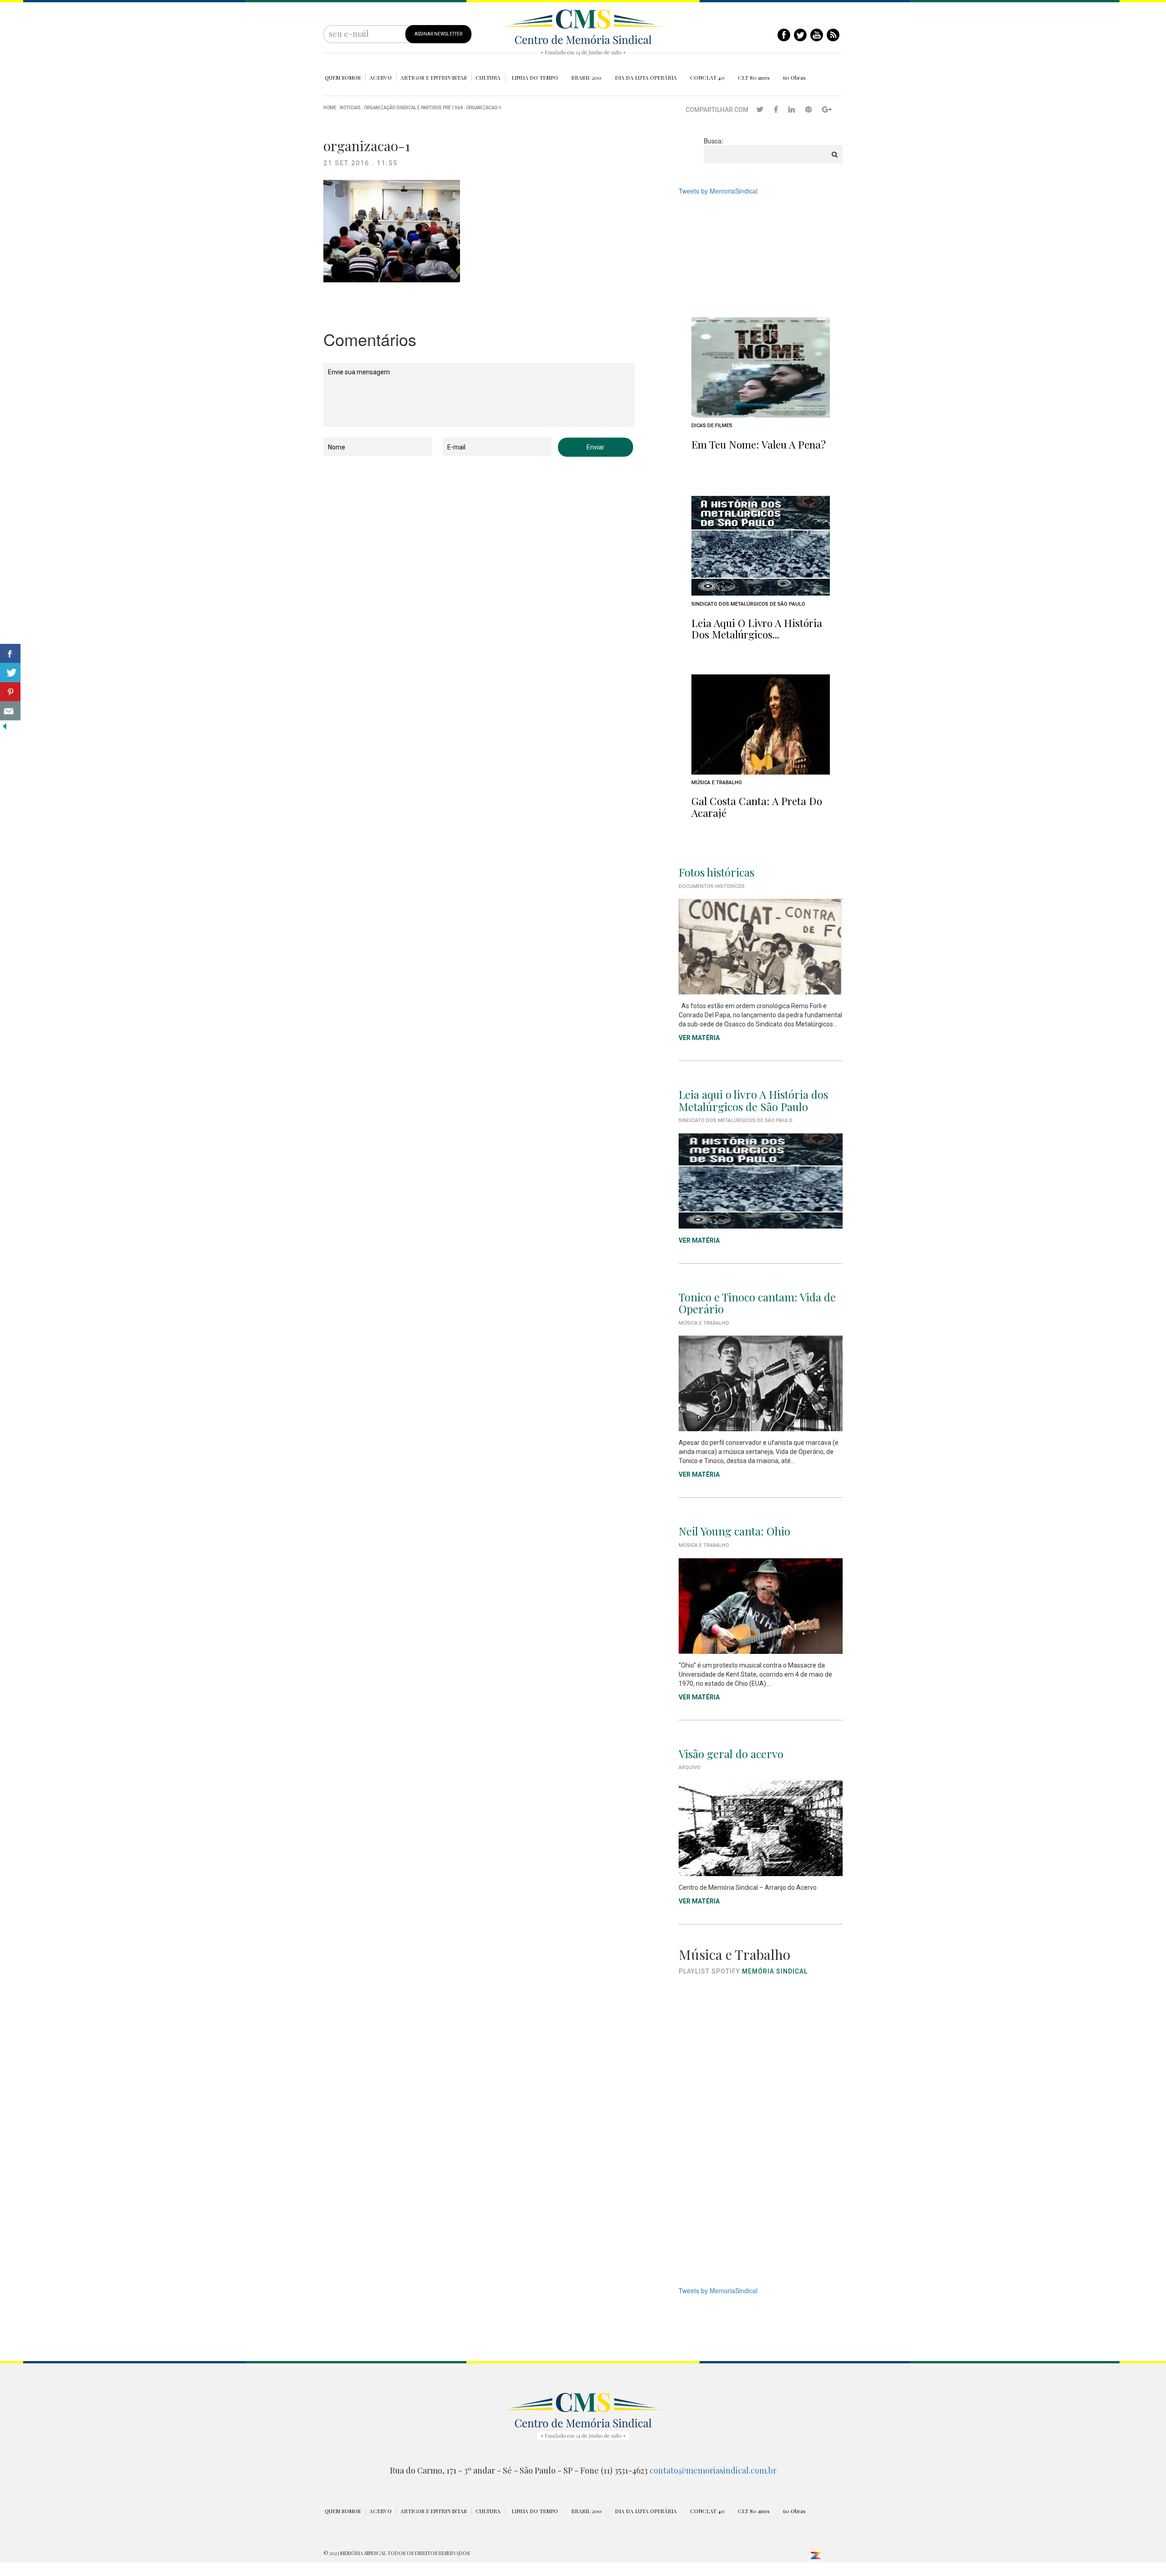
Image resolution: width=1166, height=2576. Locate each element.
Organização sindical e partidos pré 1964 (413, 108)
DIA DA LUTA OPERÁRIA (646, 77)
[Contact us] (10, 711)
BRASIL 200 (586, 77)
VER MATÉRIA (699, 1038)
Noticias (350, 108)
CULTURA (488, 77)
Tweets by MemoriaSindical (718, 191)
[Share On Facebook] (10, 653)
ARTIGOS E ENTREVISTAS (434, 77)
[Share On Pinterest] (10, 692)
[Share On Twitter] (10, 673)
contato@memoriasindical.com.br (713, 2470)
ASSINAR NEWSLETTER (438, 34)
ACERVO (381, 77)
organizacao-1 (484, 108)
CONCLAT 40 (707, 77)
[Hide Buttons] (5, 725)
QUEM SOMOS (343, 77)
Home (330, 108)
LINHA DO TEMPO (535, 77)
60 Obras (794, 77)
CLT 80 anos (754, 77)
